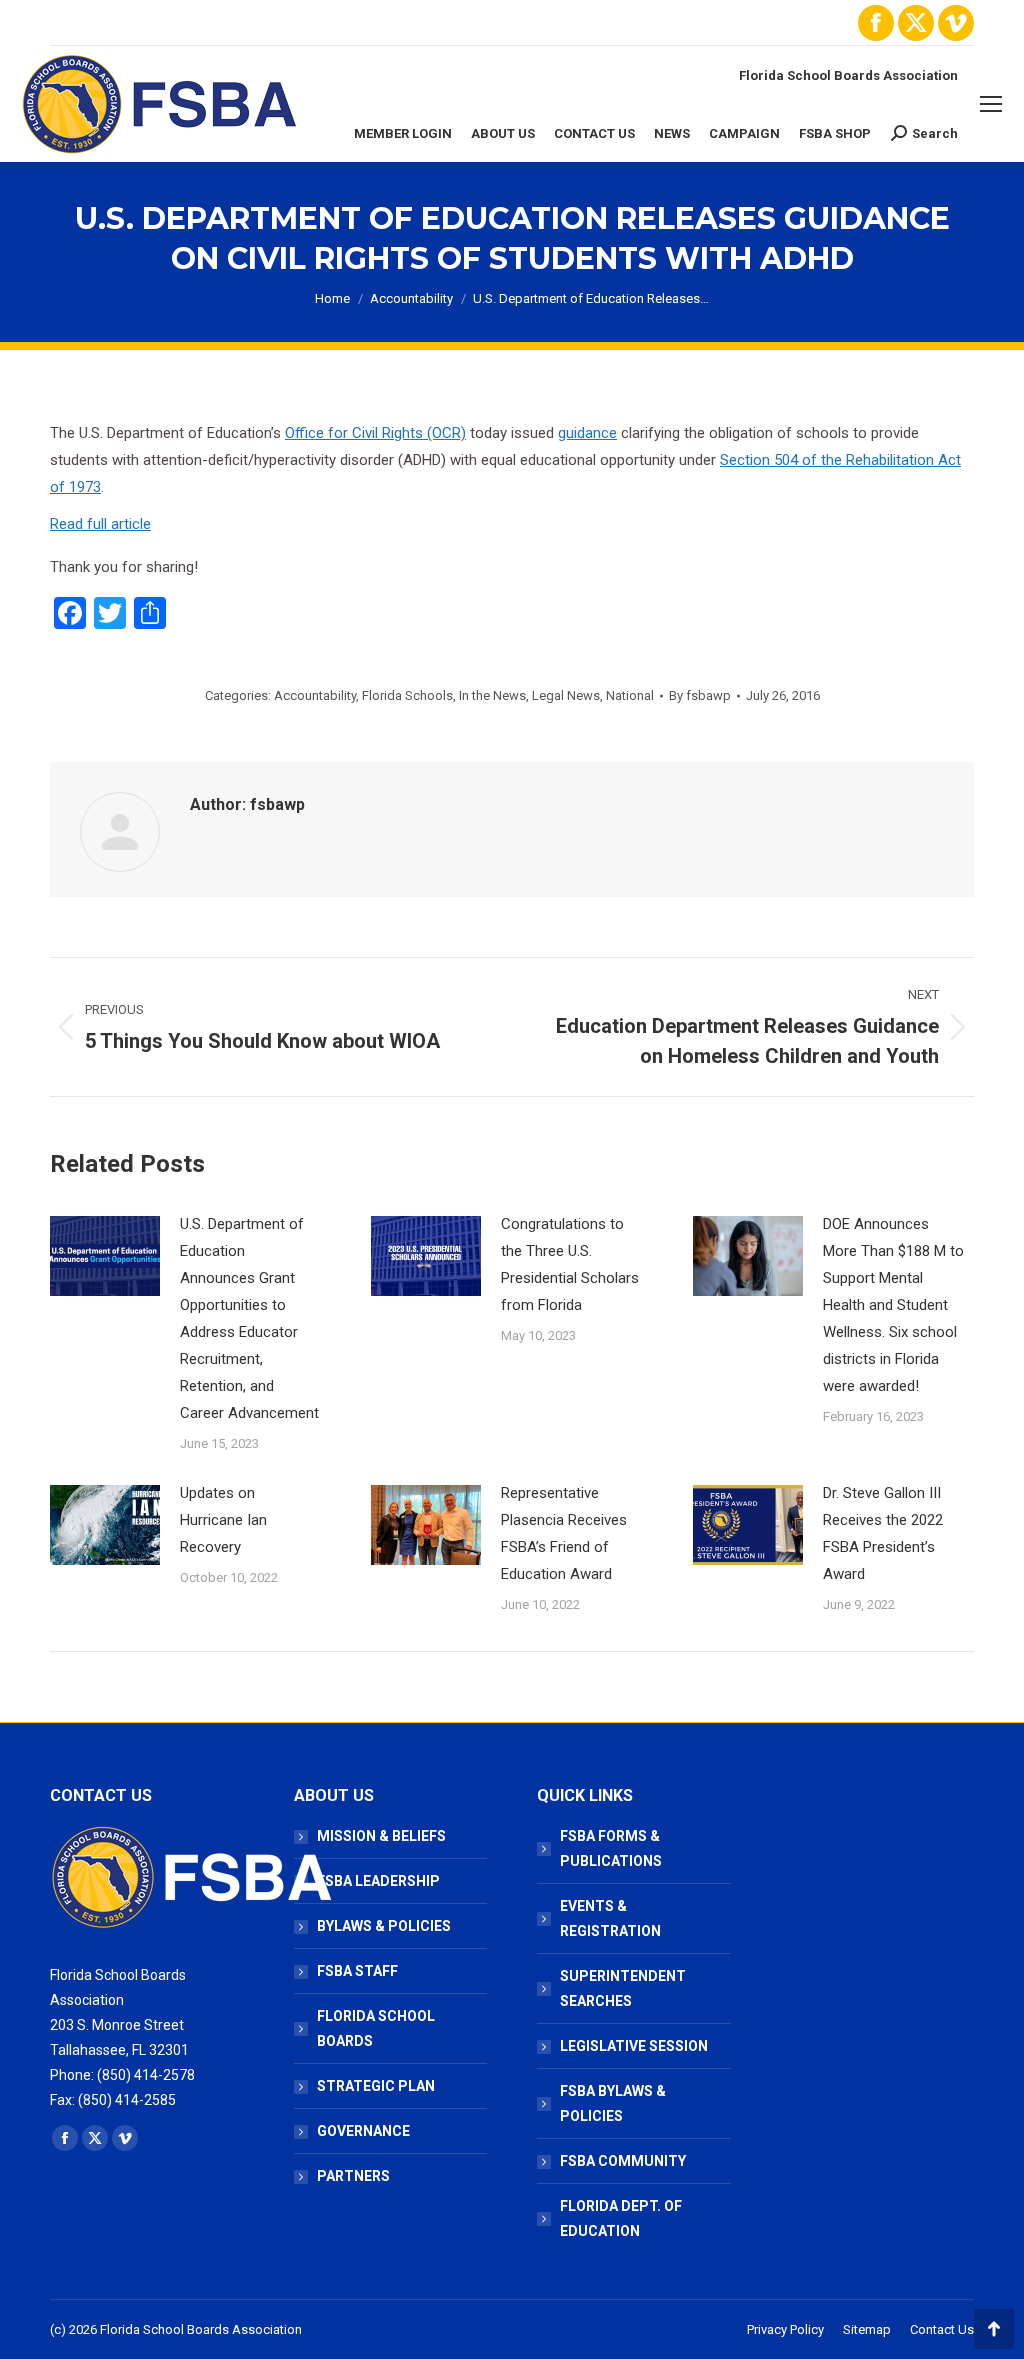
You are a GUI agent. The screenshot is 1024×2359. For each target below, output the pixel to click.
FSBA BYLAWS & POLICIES (613, 2103)
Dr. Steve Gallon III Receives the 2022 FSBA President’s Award (883, 1533)
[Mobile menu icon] (991, 104)
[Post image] (105, 1256)
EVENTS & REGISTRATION (610, 1918)
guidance (587, 433)
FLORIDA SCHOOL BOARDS (376, 2028)
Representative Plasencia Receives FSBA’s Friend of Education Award (564, 1533)
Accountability (315, 695)
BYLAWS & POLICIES (384, 1926)
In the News (492, 695)
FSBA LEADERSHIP (378, 1881)
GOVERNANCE (363, 2131)
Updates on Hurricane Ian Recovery (223, 1520)
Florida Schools (407, 695)
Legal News (566, 695)
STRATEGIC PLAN (376, 2086)
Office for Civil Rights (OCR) (375, 433)
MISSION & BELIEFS (381, 1836)
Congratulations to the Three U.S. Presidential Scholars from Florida (570, 1264)
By (700, 695)
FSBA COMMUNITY (623, 2161)
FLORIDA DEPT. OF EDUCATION (621, 2218)
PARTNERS (353, 2176)
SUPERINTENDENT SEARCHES (623, 1988)
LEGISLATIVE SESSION (634, 2046)
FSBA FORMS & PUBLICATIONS (611, 1848)
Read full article (100, 524)
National (630, 695)
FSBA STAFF (357, 1971)
